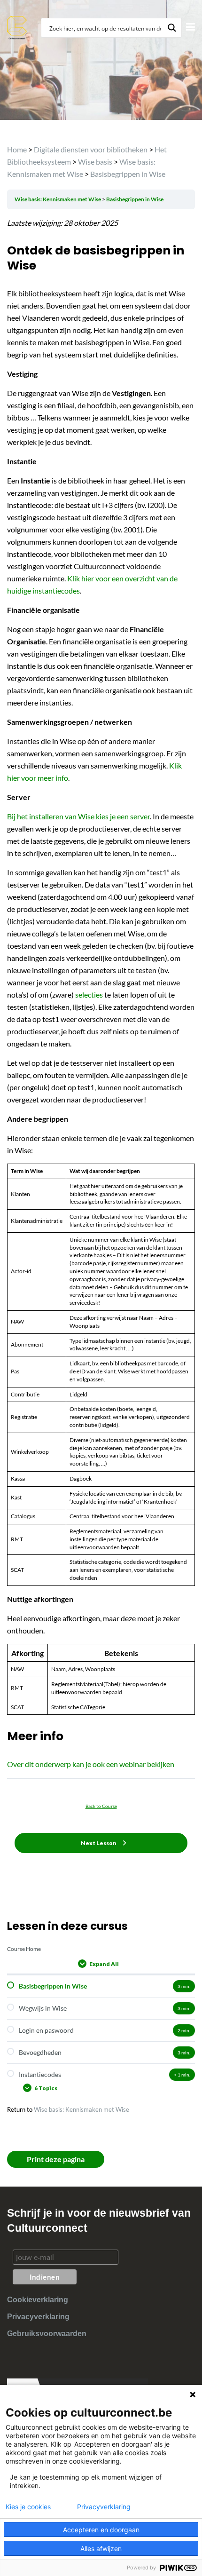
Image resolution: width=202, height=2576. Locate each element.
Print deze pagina (56, 2159)
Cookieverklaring (38, 2300)
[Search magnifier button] (172, 28)
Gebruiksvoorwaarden (47, 2334)
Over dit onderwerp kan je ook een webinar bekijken (91, 1764)
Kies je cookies (28, 2507)
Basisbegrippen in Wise (135, 199)
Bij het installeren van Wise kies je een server (78, 816)
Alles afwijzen (101, 2548)
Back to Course (101, 1806)
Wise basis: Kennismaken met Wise (58, 199)
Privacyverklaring (38, 2317)
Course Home (24, 1949)
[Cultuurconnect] (17, 27)
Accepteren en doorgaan (101, 2530)
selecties (90, 995)
